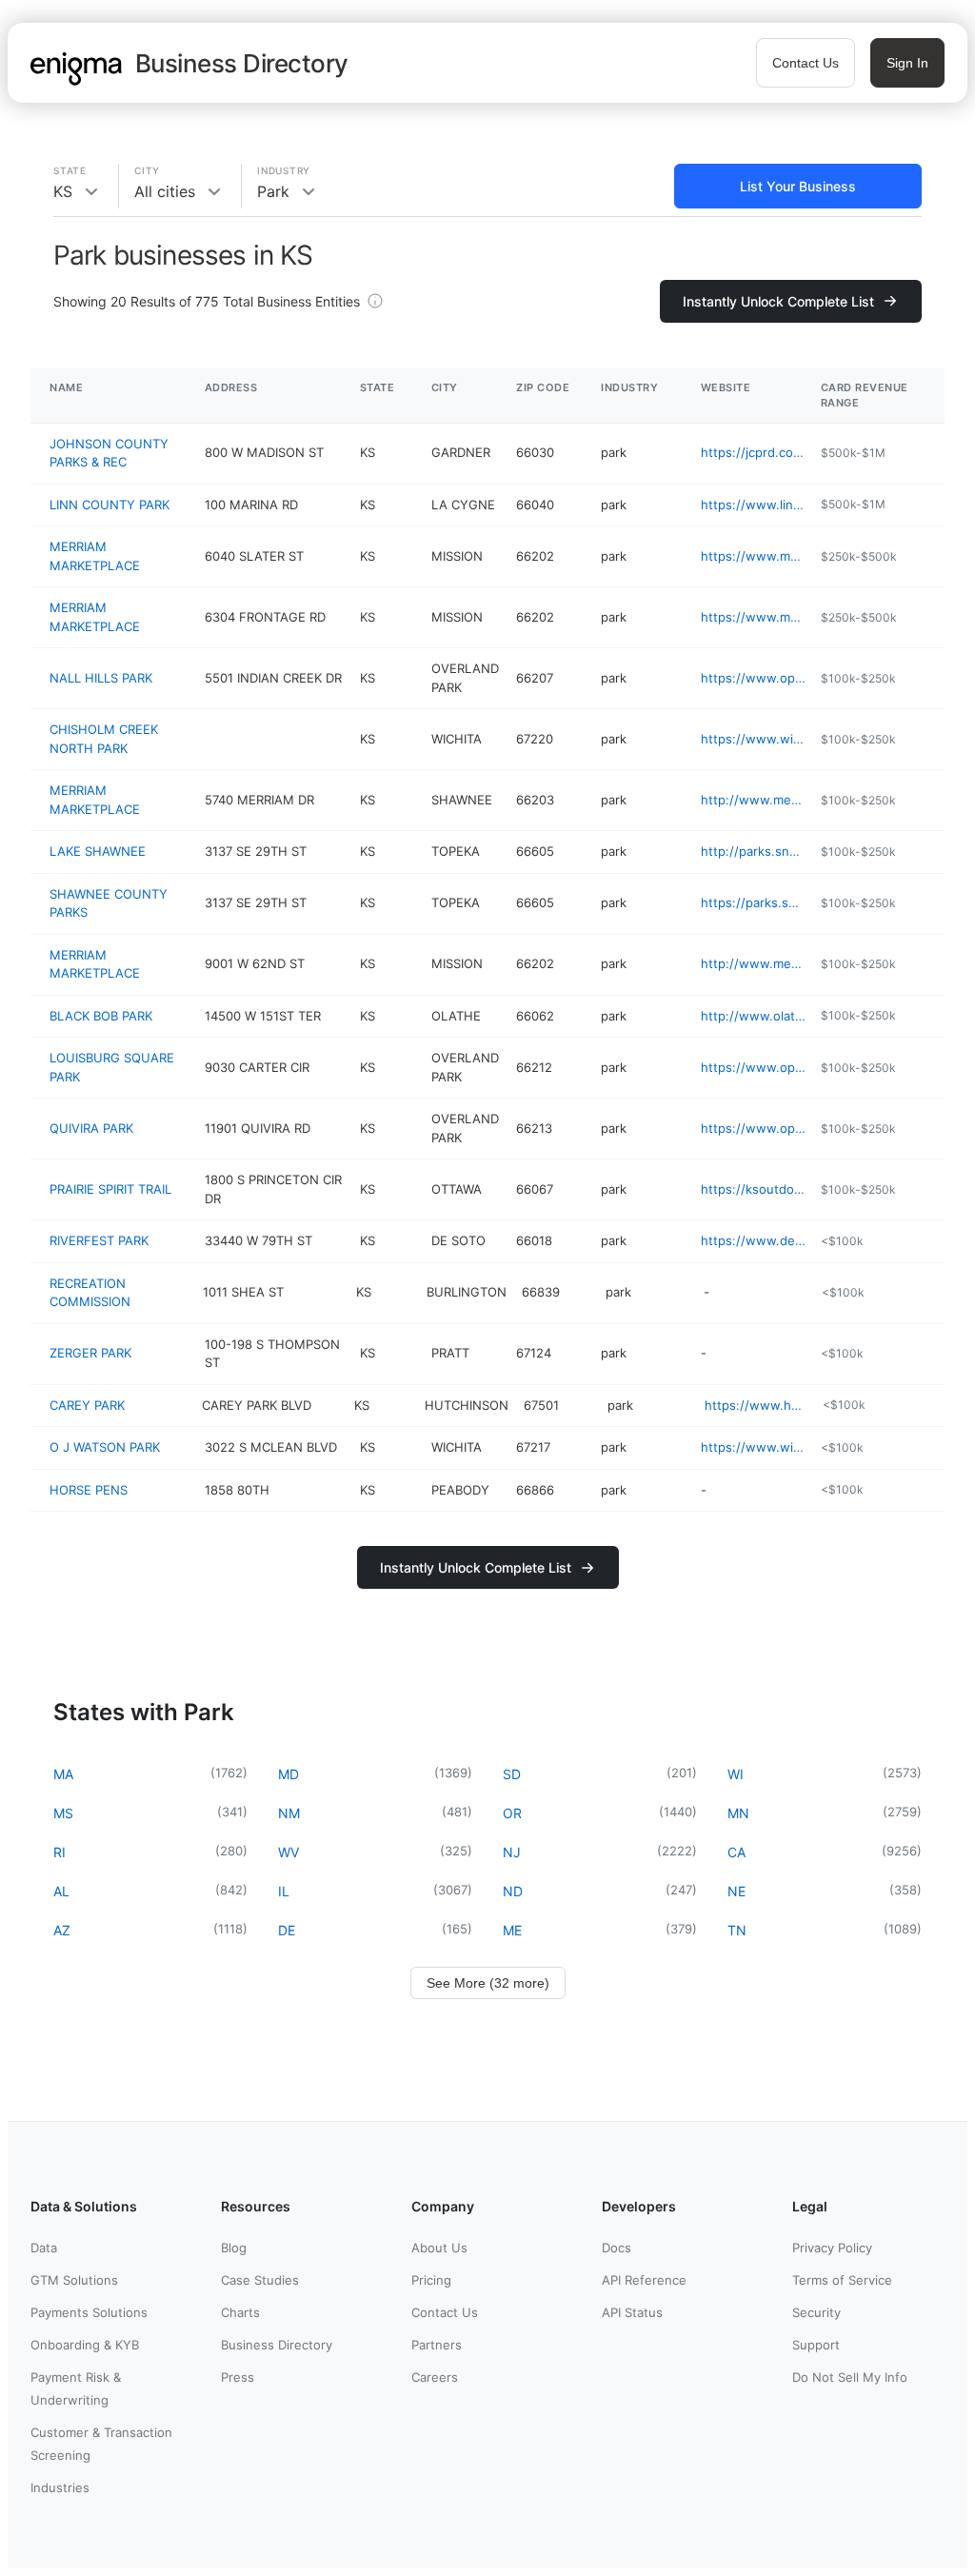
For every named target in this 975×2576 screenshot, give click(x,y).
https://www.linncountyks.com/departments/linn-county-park (753, 505)
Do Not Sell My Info (850, 2377)
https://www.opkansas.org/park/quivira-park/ (753, 1128)
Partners (437, 2345)
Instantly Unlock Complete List (778, 301)
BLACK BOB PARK (101, 1016)
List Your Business (798, 186)
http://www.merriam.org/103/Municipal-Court (753, 963)
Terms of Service (842, 2280)
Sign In (907, 63)
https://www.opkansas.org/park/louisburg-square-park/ (753, 1067)
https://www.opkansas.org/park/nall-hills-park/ (753, 678)
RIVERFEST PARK (99, 1240)
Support (816, 2345)
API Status (632, 2312)
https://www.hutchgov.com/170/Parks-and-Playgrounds (756, 1405)
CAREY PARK (87, 1405)
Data (44, 2248)
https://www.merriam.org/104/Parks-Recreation (753, 556)
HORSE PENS (89, 1490)
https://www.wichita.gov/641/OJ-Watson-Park (753, 1447)
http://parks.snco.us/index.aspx (753, 851)
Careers (435, 2377)
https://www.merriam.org (753, 617)
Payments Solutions (89, 2312)
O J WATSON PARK (105, 1447)
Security (816, 2312)
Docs (617, 2248)
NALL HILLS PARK (101, 678)
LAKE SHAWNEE (98, 851)
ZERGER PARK (90, 1353)
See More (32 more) (488, 1983)
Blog (234, 2248)
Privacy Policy (832, 2248)
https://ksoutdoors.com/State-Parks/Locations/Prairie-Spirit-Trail (753, 1189)
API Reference (644, 2280)
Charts (240, 2312)
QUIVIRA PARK (91, 1128)
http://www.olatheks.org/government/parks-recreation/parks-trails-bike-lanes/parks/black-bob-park (753, 1016)
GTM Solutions (74, 2280)
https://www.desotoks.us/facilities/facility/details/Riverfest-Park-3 (753, 1240)
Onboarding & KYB (85, 2345)
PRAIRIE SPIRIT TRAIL (110, 1189)
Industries (60, 2487)
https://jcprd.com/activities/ (753, 452)
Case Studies (260, 2280)
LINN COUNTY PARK (109, 505)
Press (238, 2377)
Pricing (431, 2280)
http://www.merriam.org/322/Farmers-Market (753, 800)
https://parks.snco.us (753, 902)
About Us (439, 2248)
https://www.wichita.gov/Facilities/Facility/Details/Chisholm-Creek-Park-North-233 (753, 739)
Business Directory (277, 2345)
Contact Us (806, 63)
